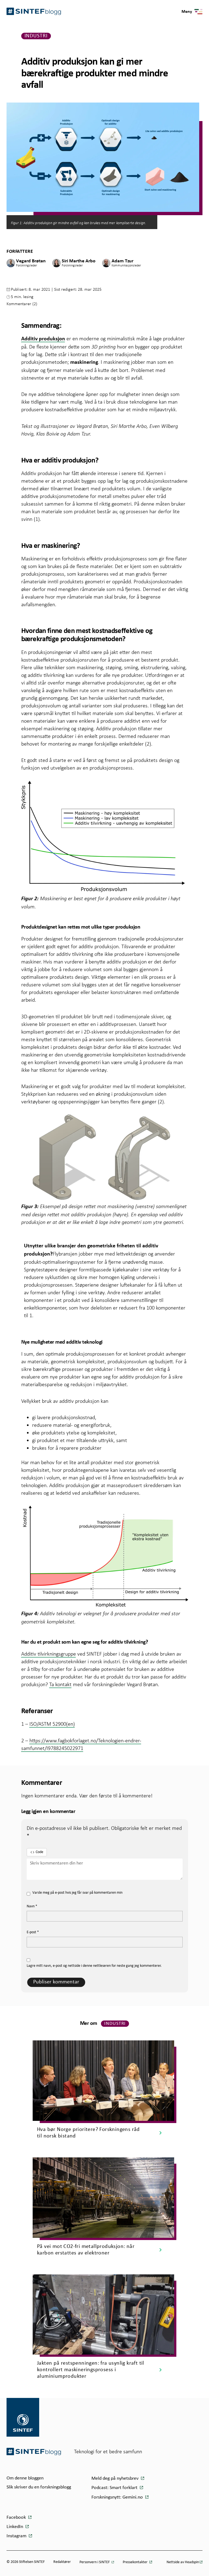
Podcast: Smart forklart (115, 2488)
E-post (33, 1932)
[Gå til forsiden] (34, 2452)
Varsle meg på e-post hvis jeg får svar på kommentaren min (77, 1893)
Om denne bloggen (25, 2478)
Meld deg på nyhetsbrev (116, 2479)
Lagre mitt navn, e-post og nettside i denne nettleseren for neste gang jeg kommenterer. (94, 1966)
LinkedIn (15, 2527)
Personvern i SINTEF (95, 2562)
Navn (32, 1906)
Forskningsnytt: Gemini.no (118, 2497)
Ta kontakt (60, 1684)
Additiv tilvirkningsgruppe (49, 1654)
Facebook (17, 2518)
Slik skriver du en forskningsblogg (39, 2487)
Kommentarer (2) (22, 304)
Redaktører (62, 2562)
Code (39, 1852)
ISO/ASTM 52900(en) (52, 1724)
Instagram (17, 2536)
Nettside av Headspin (183, 2562)
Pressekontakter (136, 2562)
